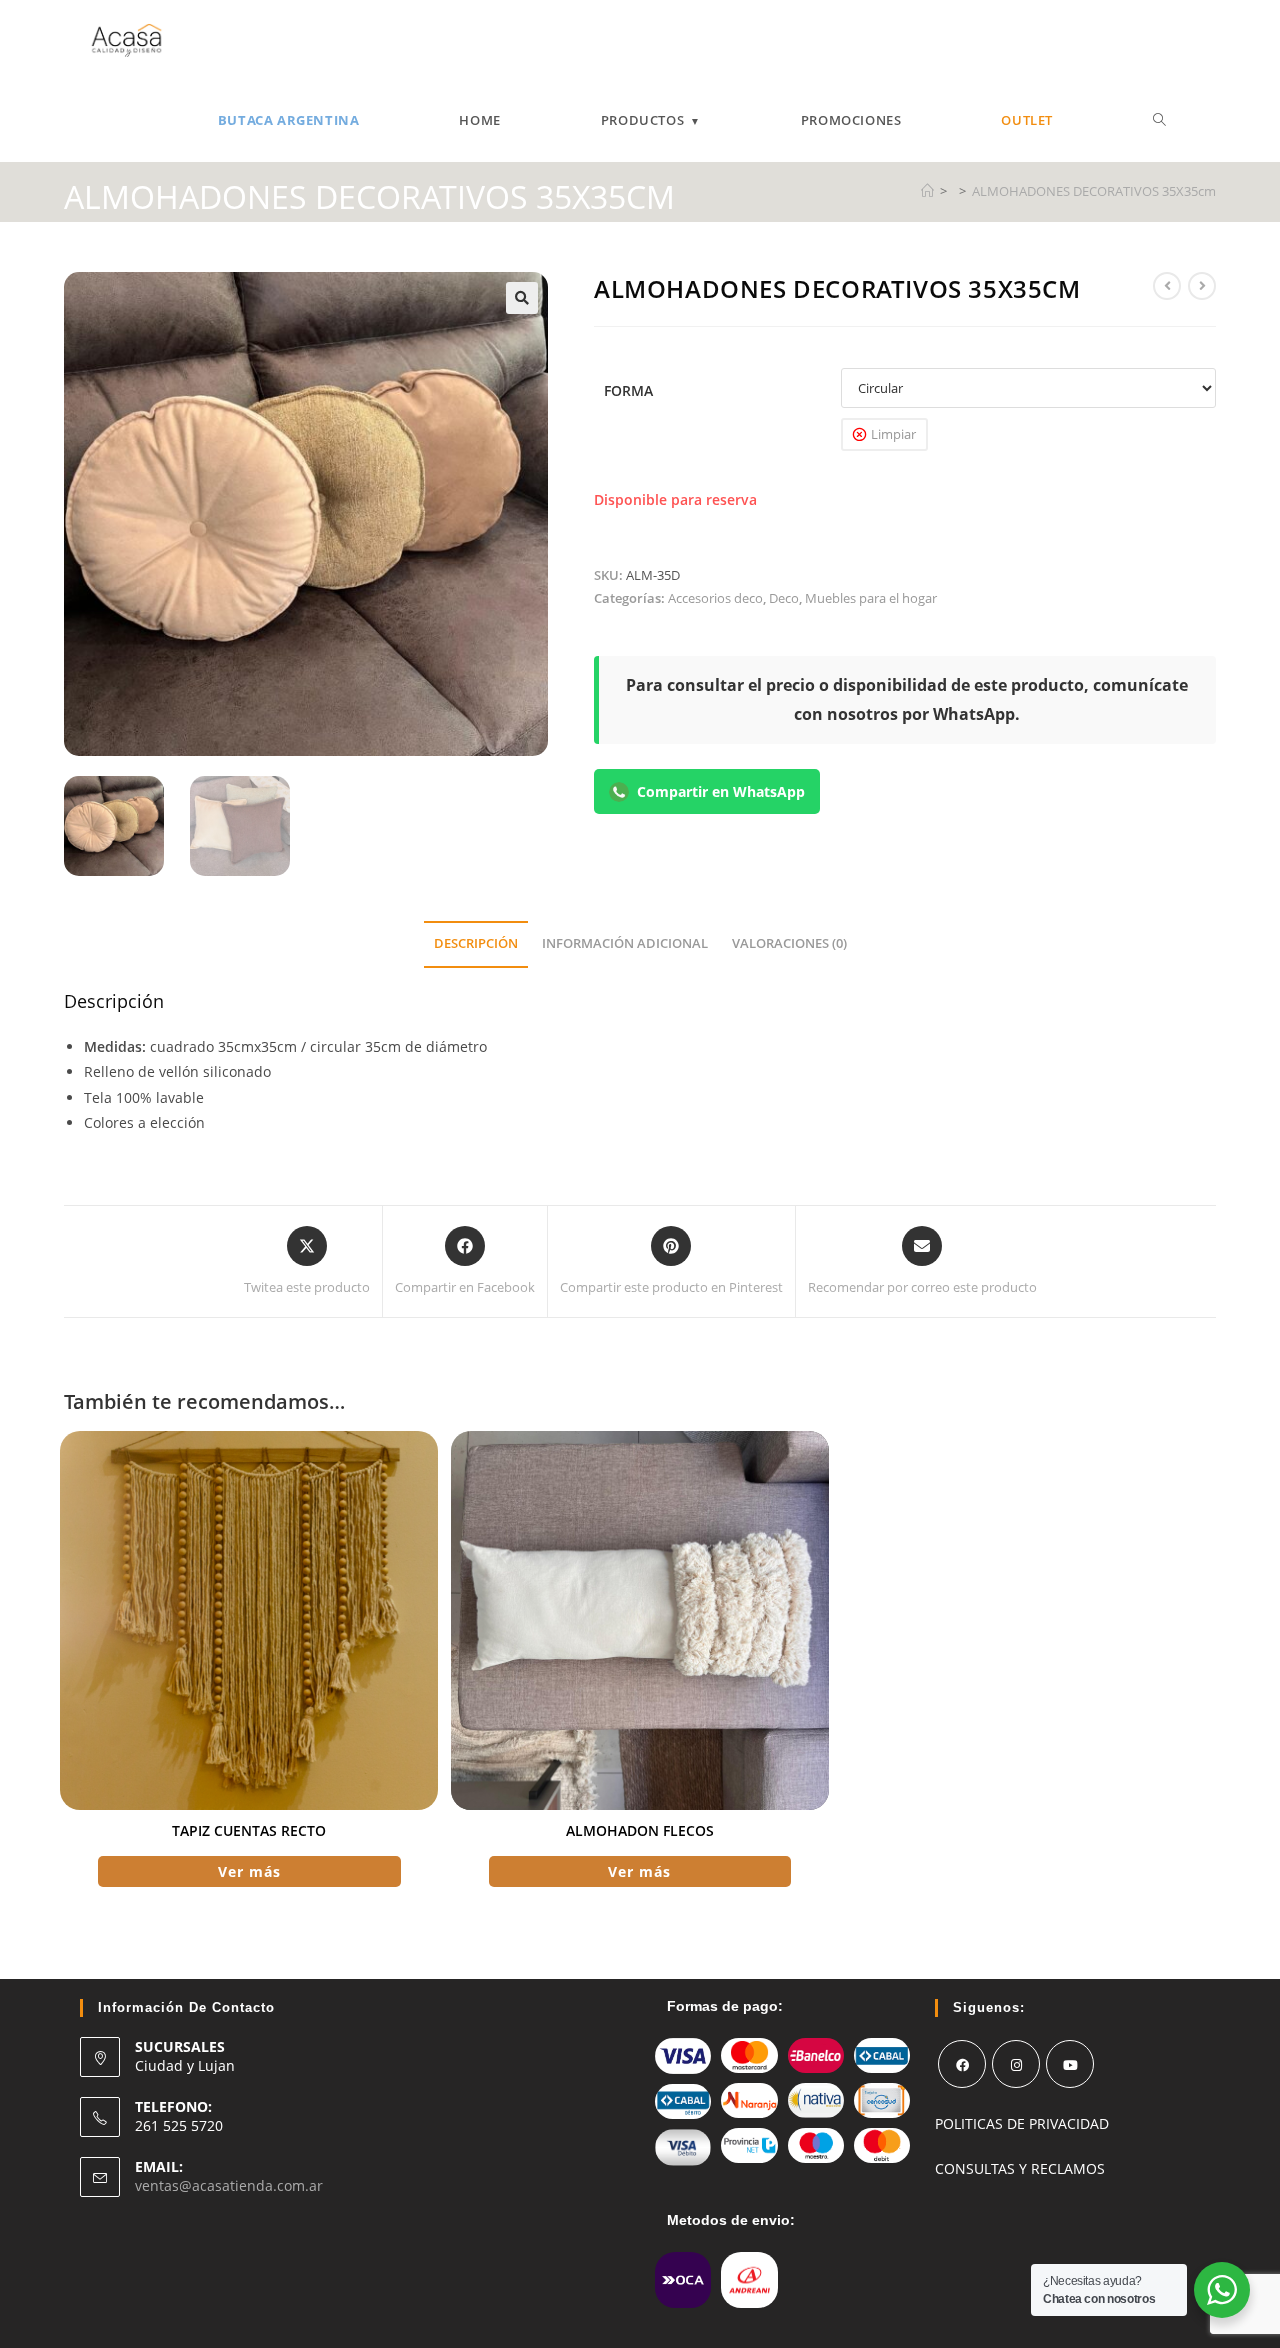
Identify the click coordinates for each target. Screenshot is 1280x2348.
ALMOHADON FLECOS (640, 1830)
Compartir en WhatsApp (721, 791)
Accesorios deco (715, 598)
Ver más (249, 1871)
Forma (628, 390)
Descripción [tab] (476, 943)
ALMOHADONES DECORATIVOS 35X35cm (1094, 191)
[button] (522, 298)
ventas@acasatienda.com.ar (229, 2185)
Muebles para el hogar (871, 598)
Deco (784, 598)
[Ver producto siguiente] (1202, 286)
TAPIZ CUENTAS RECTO (249, 1830)
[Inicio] (927, 191)
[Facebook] (962, 2064)
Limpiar (893, 434)
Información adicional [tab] (625, 943)
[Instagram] (1016, 2064)
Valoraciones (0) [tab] (789, 943)
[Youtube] (1070, 2064)
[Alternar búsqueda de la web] (1159, 120)
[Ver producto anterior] (1167, 286)
